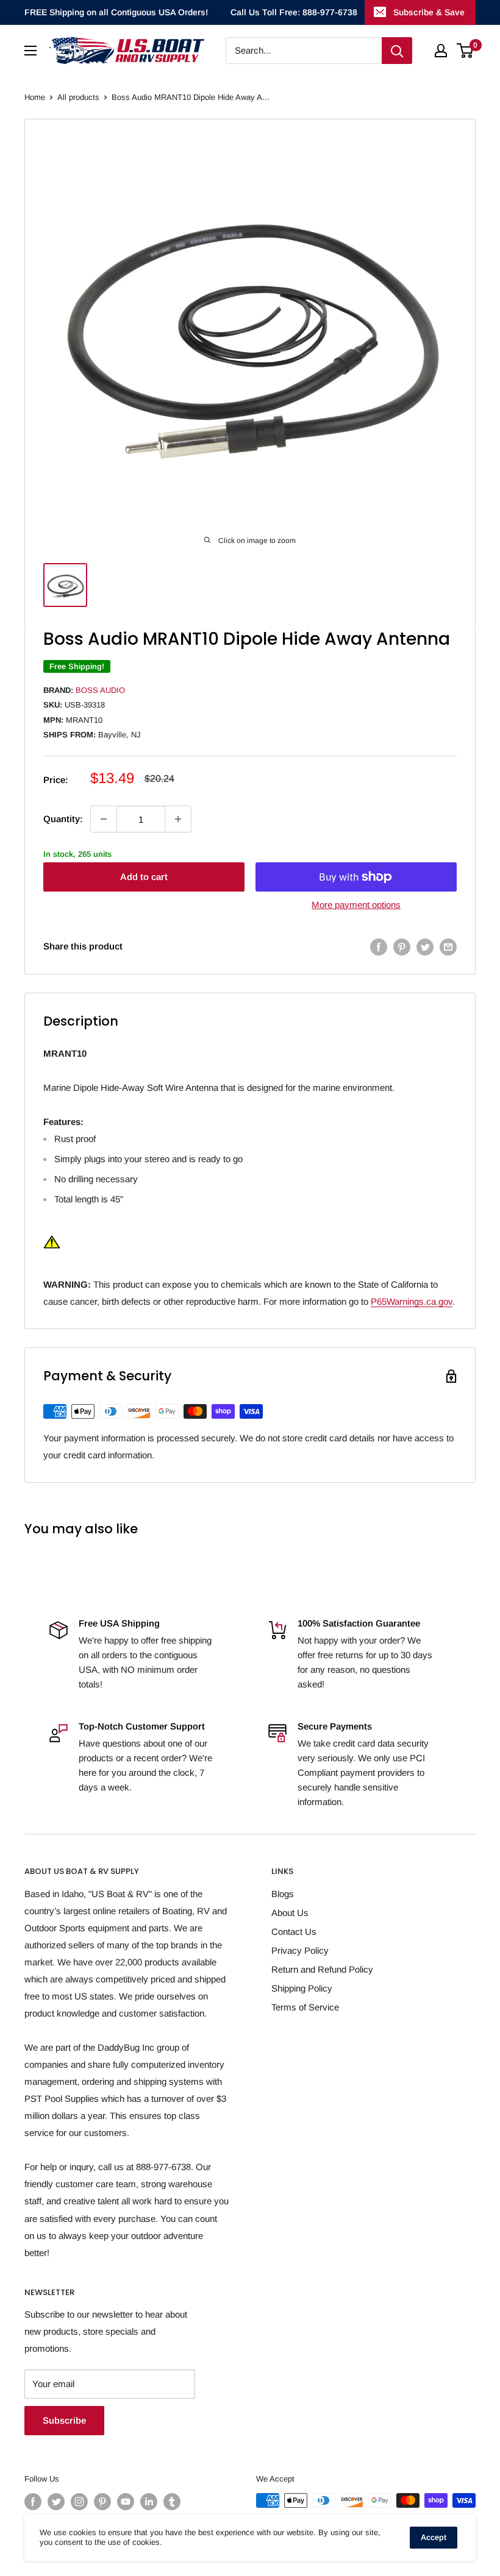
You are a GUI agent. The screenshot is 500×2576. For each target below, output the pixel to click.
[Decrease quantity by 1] (104, 819)
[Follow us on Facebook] (33, 2502)
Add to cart (144, 877)
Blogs (283, 1894)
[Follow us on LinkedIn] (149, 2502)
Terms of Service (305, 2007)
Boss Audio (100, 690)
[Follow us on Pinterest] (102, 2502)
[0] (466, 51)
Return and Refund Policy (322, 1969)
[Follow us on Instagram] (79, 2502)
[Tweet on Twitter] (425, 947)
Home (35, 97)
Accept (434, 2537)
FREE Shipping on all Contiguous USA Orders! (116, 12)
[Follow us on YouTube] (126, 2502)
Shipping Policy (302, 1988)
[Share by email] (448, 947)
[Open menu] (30, 51)
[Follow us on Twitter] (56, 2502)
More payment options (356, 905)
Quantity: (63, 819)
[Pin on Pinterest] (402, 947)
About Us (290, 1913)
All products (78, 97)
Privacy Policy (300, 1950)
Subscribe (64, 2420)
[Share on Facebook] (379, 947)
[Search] (397, 51)
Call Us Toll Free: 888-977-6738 (294, 12)
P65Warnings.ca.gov (412, 1301)
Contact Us (294, 1932)
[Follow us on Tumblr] (172, 2502)
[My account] (441, 51)
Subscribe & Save (429, 12)
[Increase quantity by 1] (178, 819)
